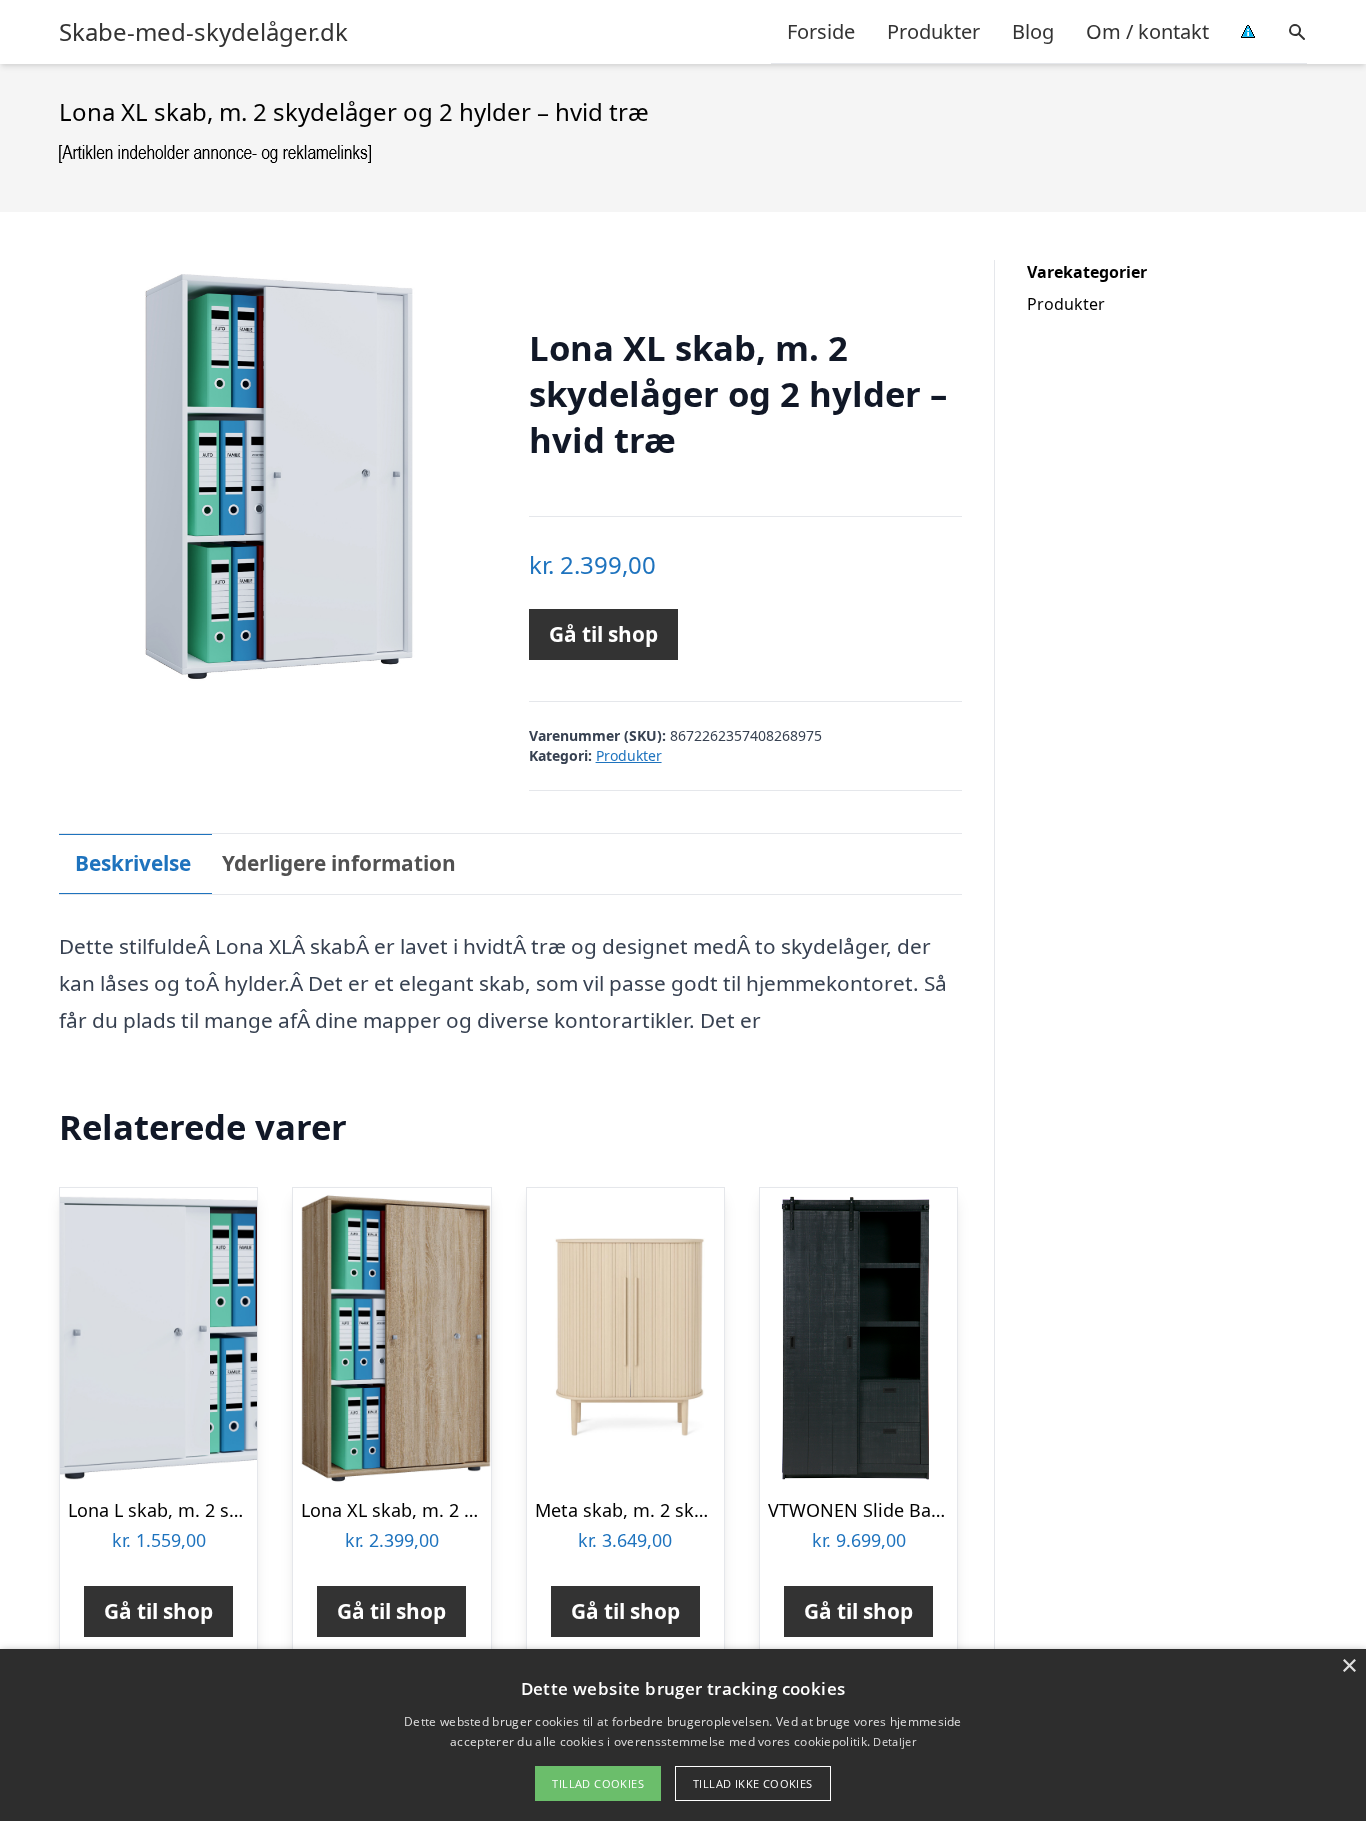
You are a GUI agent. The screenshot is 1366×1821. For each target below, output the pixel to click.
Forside (821, 31)
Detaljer (894, 1741)
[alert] (683, 1735)
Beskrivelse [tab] (133, 863)
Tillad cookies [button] (598, 1783)
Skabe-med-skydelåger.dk (203, 32)
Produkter (933, 31)
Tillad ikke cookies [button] (753, 1783)
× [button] (1348, 1666)
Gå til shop (603, 634)
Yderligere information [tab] (339, 863)
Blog (1033, 31)
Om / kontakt (1147, 31)
